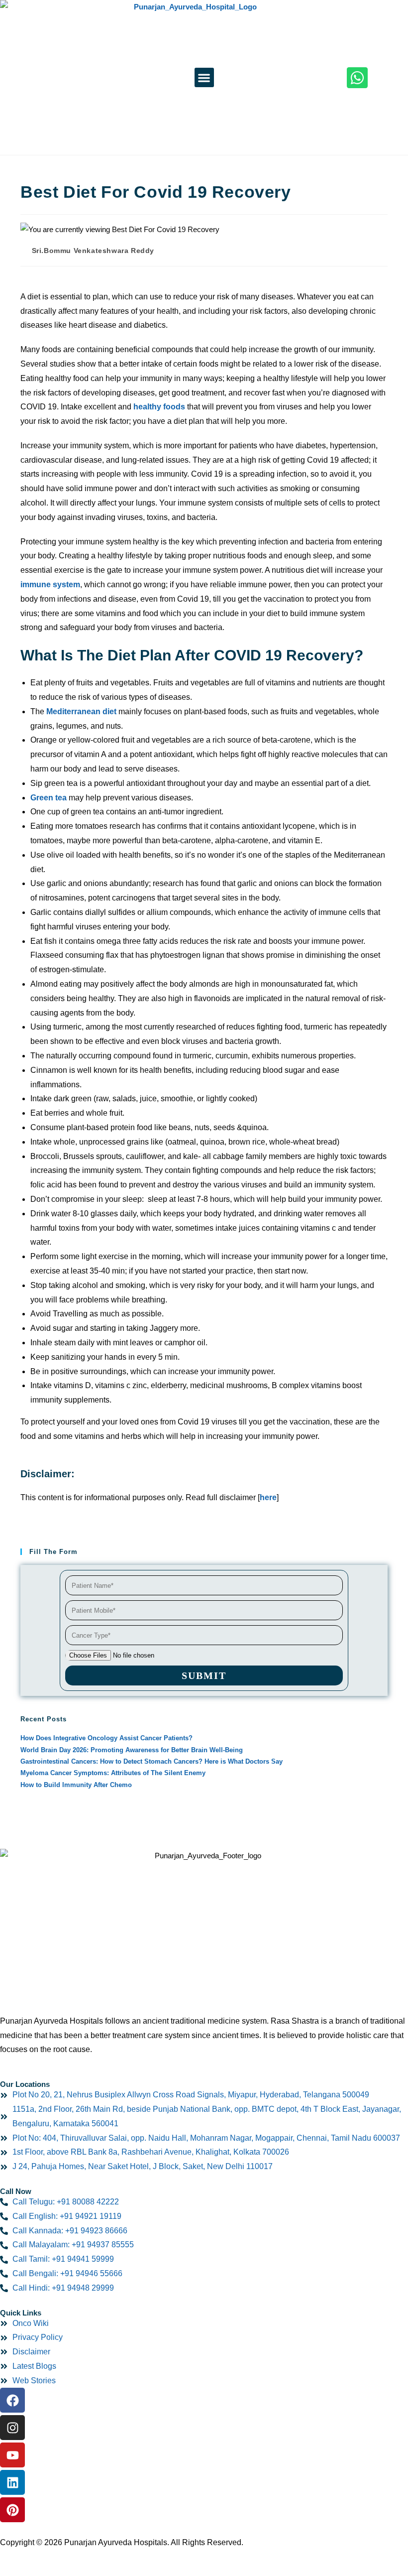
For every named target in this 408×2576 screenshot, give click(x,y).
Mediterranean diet (81, 711)
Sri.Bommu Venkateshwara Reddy (93, 251)
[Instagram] (12, 2428)
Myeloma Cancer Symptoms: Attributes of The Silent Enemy (113, 1773)
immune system (50, 584)
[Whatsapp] (357, 78)
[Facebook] (12, 2400)
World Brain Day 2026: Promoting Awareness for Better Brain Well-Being (132, 1750)
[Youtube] (12, 2455)
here (268, 1497)
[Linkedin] (12, 2482)
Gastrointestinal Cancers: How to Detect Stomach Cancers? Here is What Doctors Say (152, 1761)
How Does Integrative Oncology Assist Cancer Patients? (106, 1738)
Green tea (49, 798)
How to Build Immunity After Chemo (76, 1785)
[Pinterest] (12, 2510)
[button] (204, 77)
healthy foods (159, 407)
